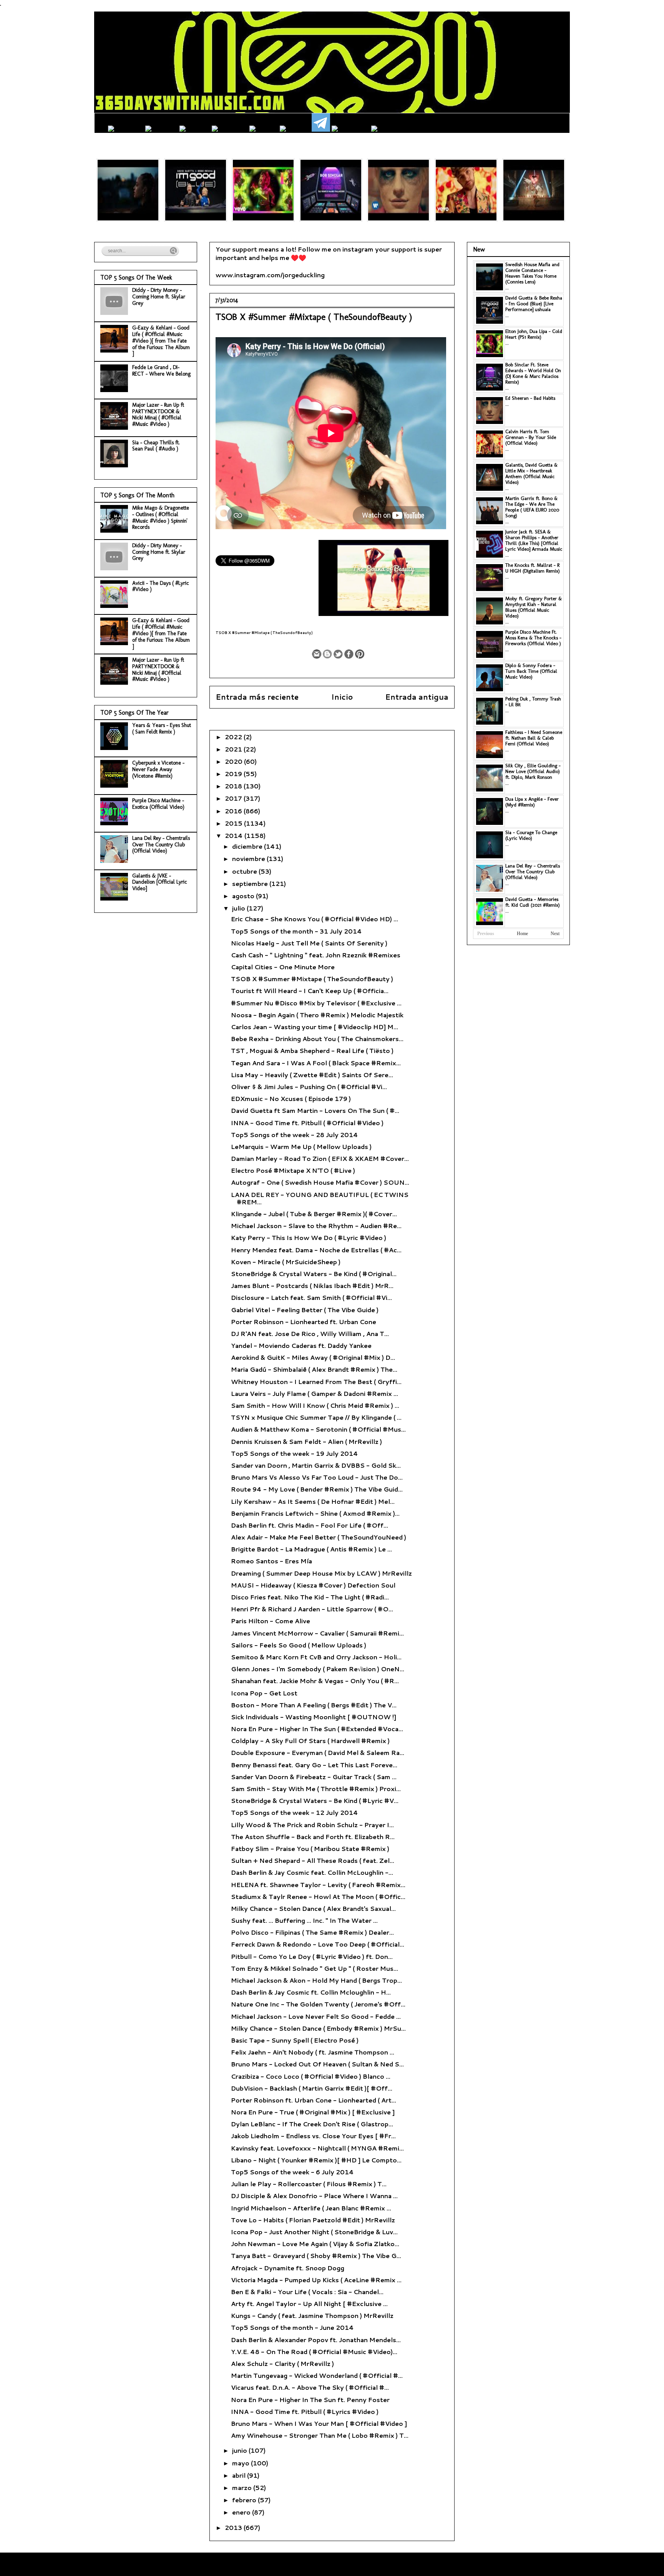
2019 (234, 774)
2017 (234, 798)
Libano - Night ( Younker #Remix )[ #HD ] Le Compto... (316, 2160)
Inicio (342, 697)
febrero (245, 2500)
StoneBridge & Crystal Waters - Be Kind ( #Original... (314, 1274)
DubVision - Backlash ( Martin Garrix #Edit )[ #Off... (312, 2088)
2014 (235, 835)
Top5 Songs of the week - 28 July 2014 (295, 1135)
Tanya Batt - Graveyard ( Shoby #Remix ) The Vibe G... (316, 2256)
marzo (243, 2487)
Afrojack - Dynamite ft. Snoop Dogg (288, 2268)
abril (240, 2475)
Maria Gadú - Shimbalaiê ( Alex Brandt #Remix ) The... (314, 1369)
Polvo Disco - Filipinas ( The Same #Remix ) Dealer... (312, 1932)
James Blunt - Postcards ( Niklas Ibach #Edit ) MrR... (312, 1286)
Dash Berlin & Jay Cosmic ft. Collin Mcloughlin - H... (311, 1992)
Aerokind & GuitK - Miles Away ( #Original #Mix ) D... (313, 1357)
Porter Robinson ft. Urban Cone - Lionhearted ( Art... (314, 2100)
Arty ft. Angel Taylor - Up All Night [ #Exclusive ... (309, 2304)
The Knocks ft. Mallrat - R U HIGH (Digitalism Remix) (533, 568)
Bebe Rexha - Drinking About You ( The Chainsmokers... (317, 1039)
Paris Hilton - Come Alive (271, 1621)
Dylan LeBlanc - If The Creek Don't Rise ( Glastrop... (312, 2124)
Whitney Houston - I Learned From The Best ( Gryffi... (316, 1382)
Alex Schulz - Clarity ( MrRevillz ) (282, 2363)
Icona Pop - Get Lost (264, 1693)
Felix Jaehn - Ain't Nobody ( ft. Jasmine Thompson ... (313, 2052)
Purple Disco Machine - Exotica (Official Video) (158, 804)
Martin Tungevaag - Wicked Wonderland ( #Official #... (317, 2375)
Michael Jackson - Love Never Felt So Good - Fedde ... (316, 2016)
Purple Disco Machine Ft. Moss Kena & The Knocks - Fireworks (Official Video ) (533, 638)
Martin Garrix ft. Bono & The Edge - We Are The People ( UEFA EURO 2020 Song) (532, 507)
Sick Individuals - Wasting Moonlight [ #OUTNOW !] (314, 1717)
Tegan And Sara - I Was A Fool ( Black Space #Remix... (316, 1063)
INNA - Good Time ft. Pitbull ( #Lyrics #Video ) (305, 2411)
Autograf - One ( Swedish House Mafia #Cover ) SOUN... (320, 1182)
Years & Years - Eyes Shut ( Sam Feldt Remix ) (162, 728)
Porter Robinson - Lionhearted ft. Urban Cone (304, 1322)
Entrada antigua (417, 697)
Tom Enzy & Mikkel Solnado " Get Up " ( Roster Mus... (315, 1968)
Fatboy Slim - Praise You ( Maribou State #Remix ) (310, 1848)
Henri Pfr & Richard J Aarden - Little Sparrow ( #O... (312, 1609)
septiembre (251, 883)
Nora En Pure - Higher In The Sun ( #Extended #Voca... (317, 1729)
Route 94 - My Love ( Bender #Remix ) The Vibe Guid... (317, 1489)
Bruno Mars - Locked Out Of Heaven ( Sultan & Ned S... (317, 2064)
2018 (234, 786)
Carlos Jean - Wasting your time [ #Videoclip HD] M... (315, 1027)
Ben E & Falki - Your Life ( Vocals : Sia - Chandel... (307, 2292)
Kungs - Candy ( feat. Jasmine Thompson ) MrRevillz (312, 2315)
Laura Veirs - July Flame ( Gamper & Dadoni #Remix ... (315, 1393)
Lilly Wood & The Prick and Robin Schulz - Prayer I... (312, 1825)
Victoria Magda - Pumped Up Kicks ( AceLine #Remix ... (316, 2280)
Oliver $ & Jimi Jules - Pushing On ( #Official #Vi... (309, 1087)
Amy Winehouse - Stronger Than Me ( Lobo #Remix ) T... (320, 2435)
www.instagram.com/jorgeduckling (270, 275)
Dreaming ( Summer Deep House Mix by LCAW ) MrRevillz (321, 1573)
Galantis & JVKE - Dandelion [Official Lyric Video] (160, 882)
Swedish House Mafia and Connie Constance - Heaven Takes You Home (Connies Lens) (532, 273)
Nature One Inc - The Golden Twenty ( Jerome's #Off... (318, 2004)
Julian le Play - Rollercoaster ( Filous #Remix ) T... (309, 2184)
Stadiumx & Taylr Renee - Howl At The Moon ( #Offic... (318, 1896)
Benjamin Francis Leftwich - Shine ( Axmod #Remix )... (315, 1513)
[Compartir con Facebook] (349, 654)
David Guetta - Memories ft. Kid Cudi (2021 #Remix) (533, 902)
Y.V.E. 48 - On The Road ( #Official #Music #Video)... (314, 2352)
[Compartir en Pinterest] (360, 654)
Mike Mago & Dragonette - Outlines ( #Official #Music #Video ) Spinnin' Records (161, 517)
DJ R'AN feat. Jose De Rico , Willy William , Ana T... (310, 1334)
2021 (234, 749)
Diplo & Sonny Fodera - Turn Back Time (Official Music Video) (531, 671)
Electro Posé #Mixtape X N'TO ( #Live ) (293, 1170)
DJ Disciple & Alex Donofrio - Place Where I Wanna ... (314, 2196)
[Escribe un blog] (327, 654)
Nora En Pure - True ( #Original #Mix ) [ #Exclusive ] (313, 2112)
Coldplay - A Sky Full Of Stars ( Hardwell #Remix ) (310, 1741)
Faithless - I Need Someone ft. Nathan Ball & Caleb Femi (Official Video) (534, 738)
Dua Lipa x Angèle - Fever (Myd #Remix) (532, 802)
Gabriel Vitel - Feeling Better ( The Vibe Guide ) (305, 1310)
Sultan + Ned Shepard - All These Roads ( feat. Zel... (313, 1860)
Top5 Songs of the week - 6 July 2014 (292, 2172)
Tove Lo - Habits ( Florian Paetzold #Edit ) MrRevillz (313, 2220)
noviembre (249, 858)
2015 (234, 823)
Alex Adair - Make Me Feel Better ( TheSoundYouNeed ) (319, 1537)
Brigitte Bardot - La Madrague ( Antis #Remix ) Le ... (311, 1549)
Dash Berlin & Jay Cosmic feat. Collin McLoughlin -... (312, 1872)
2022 (234, 737)
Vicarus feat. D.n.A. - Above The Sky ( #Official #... (310, 2387)
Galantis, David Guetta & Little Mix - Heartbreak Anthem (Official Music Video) (531, 473)
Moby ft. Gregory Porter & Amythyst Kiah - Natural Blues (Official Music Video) (534, 607)
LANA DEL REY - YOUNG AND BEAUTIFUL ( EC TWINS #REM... (320, 1198)
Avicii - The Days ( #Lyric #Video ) (161, 586)
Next (555, 934)
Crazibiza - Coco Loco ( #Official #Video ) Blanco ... (311, 2076)
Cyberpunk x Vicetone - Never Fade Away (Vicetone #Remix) (158, 769)
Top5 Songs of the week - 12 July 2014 (295, 1812)
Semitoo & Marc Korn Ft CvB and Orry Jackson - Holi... (316, 1657)
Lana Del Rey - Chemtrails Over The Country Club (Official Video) (161, 845)
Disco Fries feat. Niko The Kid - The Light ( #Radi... (310, 1597)
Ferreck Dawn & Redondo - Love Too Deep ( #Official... (318, 1944)
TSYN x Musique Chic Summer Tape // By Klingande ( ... (316, 1417)
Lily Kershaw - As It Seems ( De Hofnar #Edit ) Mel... (313, 1501)
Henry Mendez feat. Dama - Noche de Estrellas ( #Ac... (316, 1250)
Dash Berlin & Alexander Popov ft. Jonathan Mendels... (316, 2340)
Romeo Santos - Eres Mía (271, 1561)
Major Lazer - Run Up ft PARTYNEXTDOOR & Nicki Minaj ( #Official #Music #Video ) (158, 415)
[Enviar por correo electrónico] (317, 654)
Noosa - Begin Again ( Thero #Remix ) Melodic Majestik (317, 1015)
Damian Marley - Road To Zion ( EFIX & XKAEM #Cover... (320, 1158)
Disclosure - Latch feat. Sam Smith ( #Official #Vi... (311, 1297)
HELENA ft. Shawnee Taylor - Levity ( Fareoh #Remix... (318, 1885)
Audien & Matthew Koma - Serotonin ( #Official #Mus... (318, 1429)
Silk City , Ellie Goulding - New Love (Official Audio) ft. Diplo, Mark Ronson (533, 771)
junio (240, 2450)
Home (522, 934)
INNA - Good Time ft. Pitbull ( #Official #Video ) (307, 1123)
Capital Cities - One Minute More (283, 967)
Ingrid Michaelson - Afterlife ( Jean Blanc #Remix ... (311, 2208)
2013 (234, 2527)
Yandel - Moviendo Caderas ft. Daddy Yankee (301, 1345)
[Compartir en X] (338, 654)
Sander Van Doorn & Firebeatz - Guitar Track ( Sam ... (314, 1777)
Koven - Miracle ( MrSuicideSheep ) (286, 1262)
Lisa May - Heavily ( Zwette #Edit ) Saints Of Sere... (312, 1075)
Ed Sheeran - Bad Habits (530, 398)
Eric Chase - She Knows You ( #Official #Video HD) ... (315, 919)
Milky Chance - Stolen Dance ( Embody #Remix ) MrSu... (318, 2028)
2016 (234, 811)
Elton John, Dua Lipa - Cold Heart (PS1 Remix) (534, 334)
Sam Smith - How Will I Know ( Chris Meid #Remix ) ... (315, 1405)
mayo (242, 2463)
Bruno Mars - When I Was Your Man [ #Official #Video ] (319, 2423)
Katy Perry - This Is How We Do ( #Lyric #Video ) (309, 1238)
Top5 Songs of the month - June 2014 (292, 2327)
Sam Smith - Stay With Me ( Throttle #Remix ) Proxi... (316, 1789)
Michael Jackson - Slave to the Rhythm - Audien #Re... (316, 1226)
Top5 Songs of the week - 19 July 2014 (295, 1453)
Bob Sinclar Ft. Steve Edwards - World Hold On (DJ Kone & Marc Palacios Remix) (533, 373)
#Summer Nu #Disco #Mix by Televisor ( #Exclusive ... (316, 1003)
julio (239, 908)
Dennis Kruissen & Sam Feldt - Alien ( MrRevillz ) (306, 1441)
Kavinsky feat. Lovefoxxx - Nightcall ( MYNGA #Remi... (317, 2148)
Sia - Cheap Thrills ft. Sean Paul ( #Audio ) (156, 446)
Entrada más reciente (257, 697)
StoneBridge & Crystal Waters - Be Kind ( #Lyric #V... (315, 1800)
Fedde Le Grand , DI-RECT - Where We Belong (161, 371)
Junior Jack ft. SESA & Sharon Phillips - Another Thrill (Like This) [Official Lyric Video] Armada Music (534, 540)
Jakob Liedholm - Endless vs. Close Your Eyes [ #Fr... (313, 2136)
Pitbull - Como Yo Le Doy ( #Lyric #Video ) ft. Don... (312, 1956)
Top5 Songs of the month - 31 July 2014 (296, 931)
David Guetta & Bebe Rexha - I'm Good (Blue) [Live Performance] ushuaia (534, 304)
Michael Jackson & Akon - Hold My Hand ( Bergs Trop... (316, 1980)
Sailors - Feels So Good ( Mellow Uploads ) (299, 1645)
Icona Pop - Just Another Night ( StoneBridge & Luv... (314, 2232)
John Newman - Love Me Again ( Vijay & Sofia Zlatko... (315, 2244)
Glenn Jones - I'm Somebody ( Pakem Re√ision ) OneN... (318, 1669)
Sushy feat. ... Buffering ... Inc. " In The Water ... (304, 1920)
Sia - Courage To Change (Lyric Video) (531, 835)
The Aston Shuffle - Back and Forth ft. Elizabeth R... (313, 1837)
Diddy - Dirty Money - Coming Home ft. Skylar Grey (159, 297)
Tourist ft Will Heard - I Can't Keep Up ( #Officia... (310, 991)
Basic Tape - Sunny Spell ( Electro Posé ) (295, 2040)
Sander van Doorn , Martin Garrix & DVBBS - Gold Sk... (316, 1465)
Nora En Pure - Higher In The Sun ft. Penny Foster (310, 2400)
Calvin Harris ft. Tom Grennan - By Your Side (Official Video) (531, 437)
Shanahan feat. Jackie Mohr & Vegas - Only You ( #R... (315, 1681)
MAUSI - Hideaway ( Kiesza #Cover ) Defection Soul (313, 1585)
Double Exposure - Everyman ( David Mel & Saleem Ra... (318, 1752)
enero (242, 2512)
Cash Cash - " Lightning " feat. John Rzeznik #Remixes (316, 955)
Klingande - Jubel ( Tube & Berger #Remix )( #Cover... (314, 1214)
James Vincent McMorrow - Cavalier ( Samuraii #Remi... (317, 1633)
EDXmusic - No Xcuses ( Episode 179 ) (291, 1098)
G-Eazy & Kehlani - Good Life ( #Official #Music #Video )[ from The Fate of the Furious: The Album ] (161, 341)
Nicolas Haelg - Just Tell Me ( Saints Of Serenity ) (309, 943)
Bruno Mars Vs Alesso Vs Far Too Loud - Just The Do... (317, 1477)
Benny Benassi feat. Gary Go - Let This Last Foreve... (314, 1765)
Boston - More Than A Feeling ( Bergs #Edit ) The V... (314, 1705)
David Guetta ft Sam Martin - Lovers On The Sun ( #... (315, 1110)
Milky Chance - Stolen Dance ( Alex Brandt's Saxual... (313, 1908)
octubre (245, 871)
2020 (234, 761)
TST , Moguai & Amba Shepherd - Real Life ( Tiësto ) (312, 1050)
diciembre (248, 846)
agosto (244, 896)
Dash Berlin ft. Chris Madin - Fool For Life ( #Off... (310, 1525)
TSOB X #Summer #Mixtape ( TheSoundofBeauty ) (312, 979)
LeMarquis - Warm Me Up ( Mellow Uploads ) (301, 1146)
